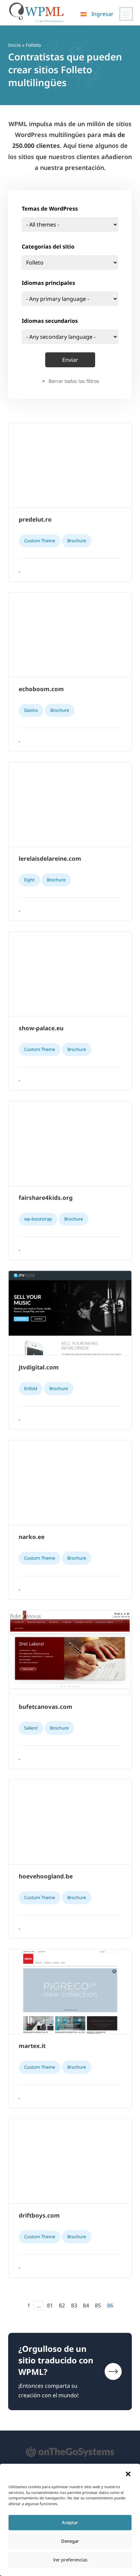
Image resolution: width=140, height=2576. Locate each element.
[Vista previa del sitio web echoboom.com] (70, 635)
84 (86, 2305)
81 (50, 2305)
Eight (29, 880)
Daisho (31, 710)
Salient (31, 1728)
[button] (128, 2474)
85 (98, 2305)
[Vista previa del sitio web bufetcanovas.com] (70, 1653)
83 (74, 2305)
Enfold (31, 1388)
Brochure (77, 541)
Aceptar (70, 2522)
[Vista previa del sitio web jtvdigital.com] (70, 1313)
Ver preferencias (70, 2560)
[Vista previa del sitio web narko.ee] (70, 1483)
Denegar (70, 2541)
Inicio (14, 45)
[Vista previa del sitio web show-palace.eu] (70, 974)
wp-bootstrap (38, 1219)
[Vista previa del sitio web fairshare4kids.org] (70, 1144)
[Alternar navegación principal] (126, 14)
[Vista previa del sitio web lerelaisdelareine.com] (70, 804)
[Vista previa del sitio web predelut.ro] (70, 465)
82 (62, 2305)
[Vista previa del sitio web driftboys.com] (70, 2161)
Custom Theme (40, 541)
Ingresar (102, 14)
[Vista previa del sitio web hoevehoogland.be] (70, 1822)
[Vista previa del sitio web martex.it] (70, 1992)
